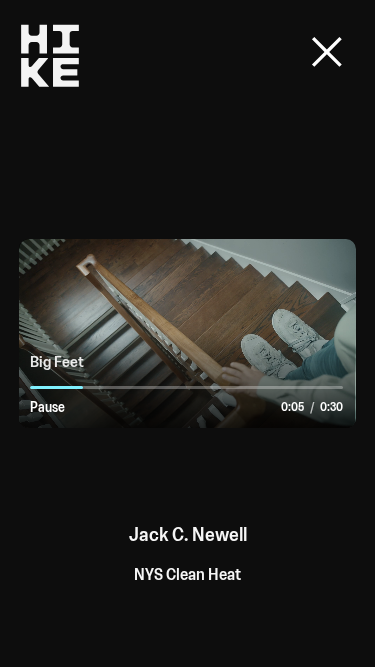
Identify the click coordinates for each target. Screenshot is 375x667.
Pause (47, 407)
